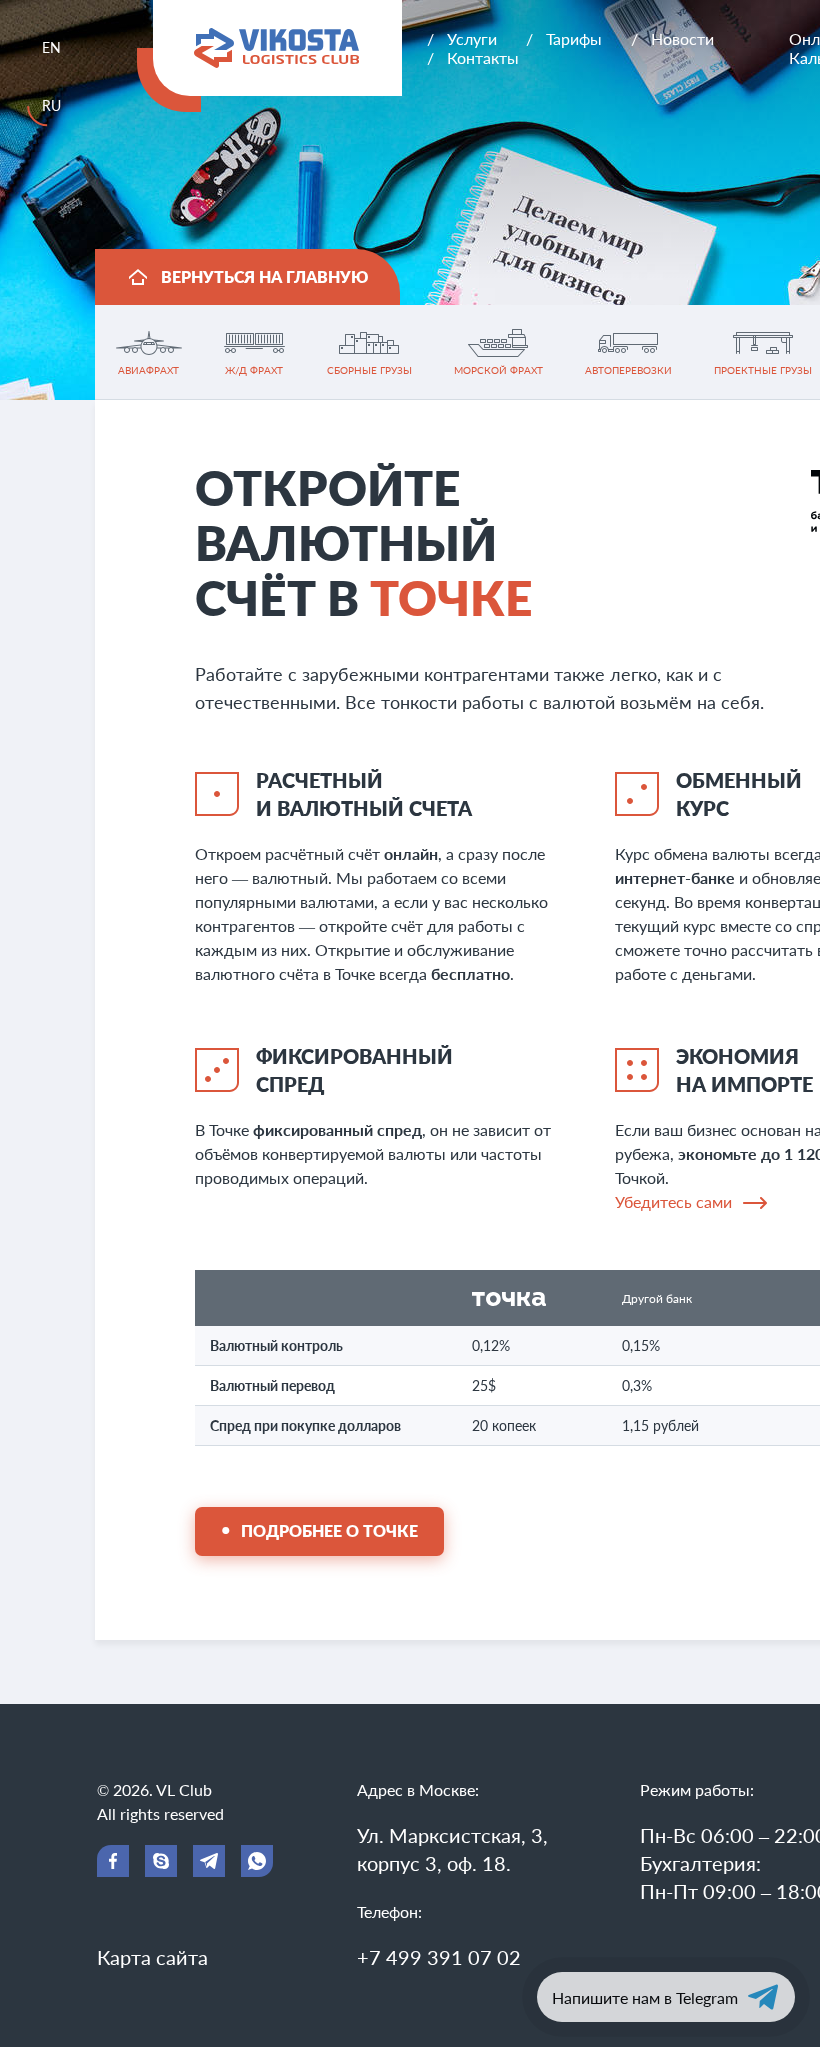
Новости (682, 38)
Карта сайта (152, 1957)
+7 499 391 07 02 (439, 1957)
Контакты (483, 57)
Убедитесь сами (673, 1201)
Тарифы (574, 38)
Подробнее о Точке (329, 1530)
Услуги (472, 38)
